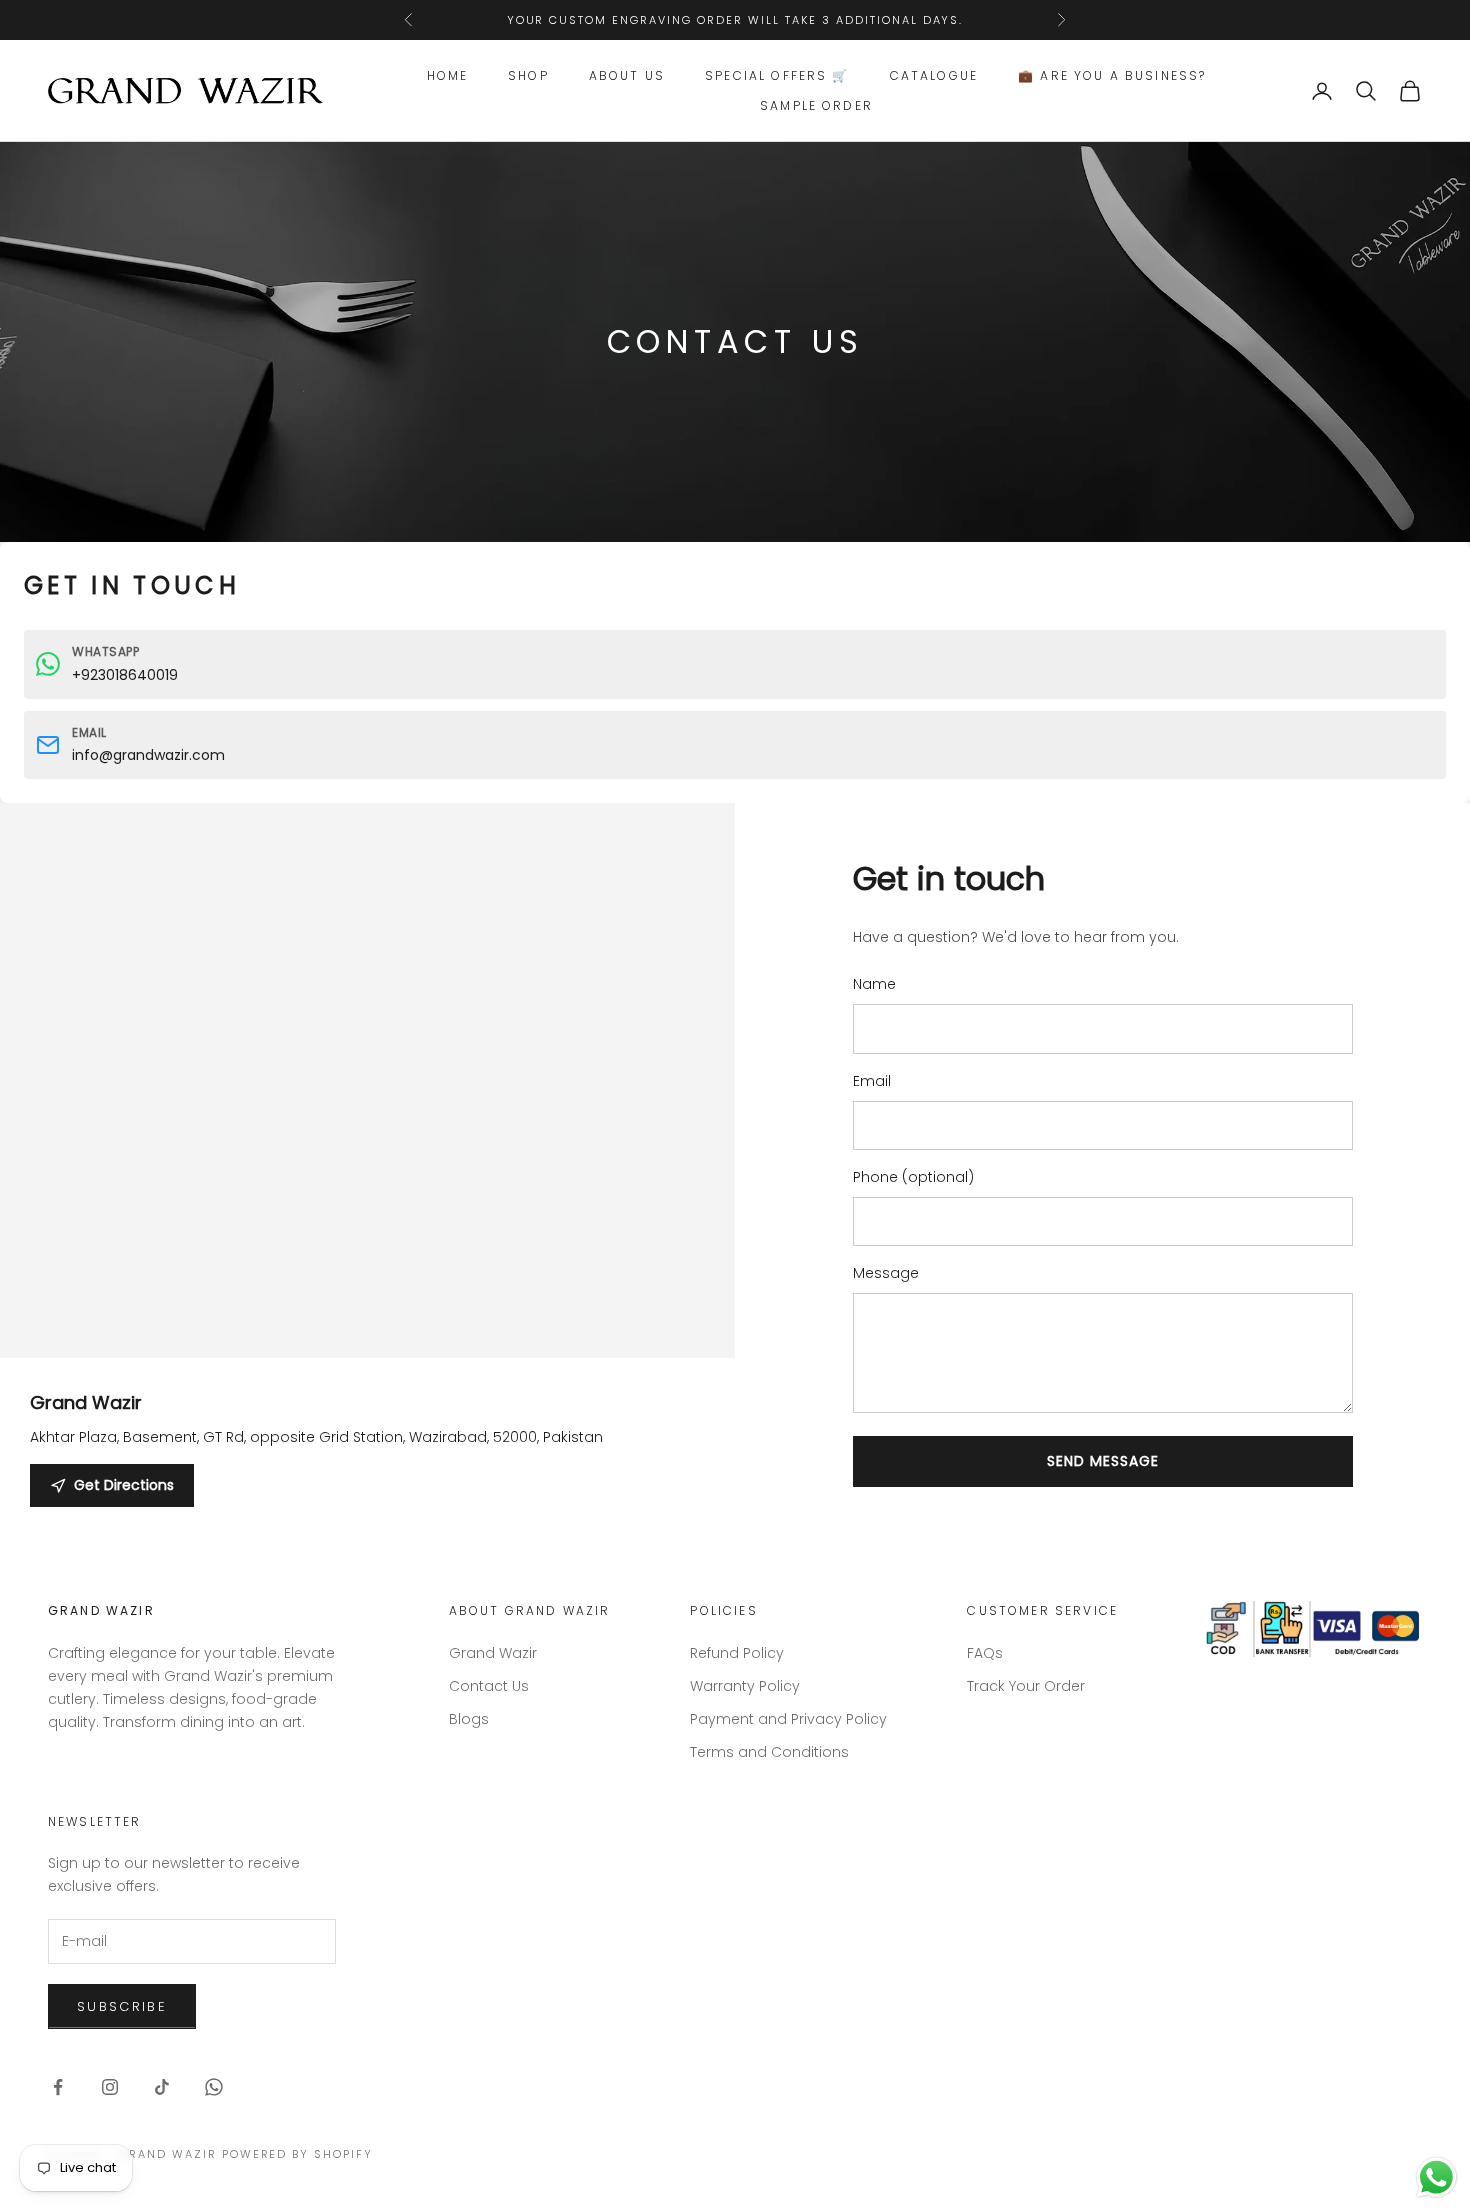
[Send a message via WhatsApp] (1436, 2177)
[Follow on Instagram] (110, 2087)
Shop (528, 75)
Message (886, 1273)
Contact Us (489, 1686)
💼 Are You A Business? (1112, 75)
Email (872, 1081)
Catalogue (934, 75)
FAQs (985, 1653)
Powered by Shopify (298, 2154)
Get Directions (124, 1485)
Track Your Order (1026, 1686)
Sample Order (816, 105)
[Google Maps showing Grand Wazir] (367, 1170)
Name (874, 984)
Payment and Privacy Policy (788, 1719)
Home (448, 75)
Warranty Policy (745, 1686)
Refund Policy (737, 1653)
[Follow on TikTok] (162, 2087)
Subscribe (122, 2006)
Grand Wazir (493, 1653)
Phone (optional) (913, 1177)
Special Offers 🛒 (777, 75)
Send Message (1103, 1461)
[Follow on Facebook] (58, 2087)
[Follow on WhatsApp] (214, 2087)
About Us (627, 75)
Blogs (469, 1719)
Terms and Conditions (769, 1752)
